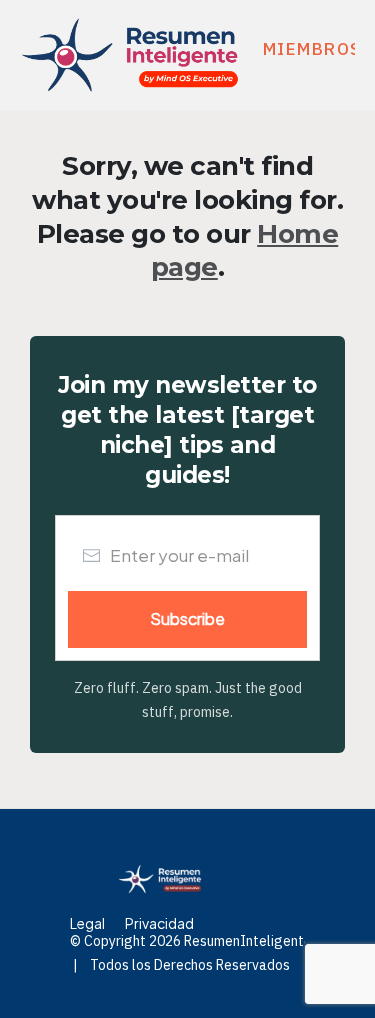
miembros (312, 49)
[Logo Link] (130, 55)
